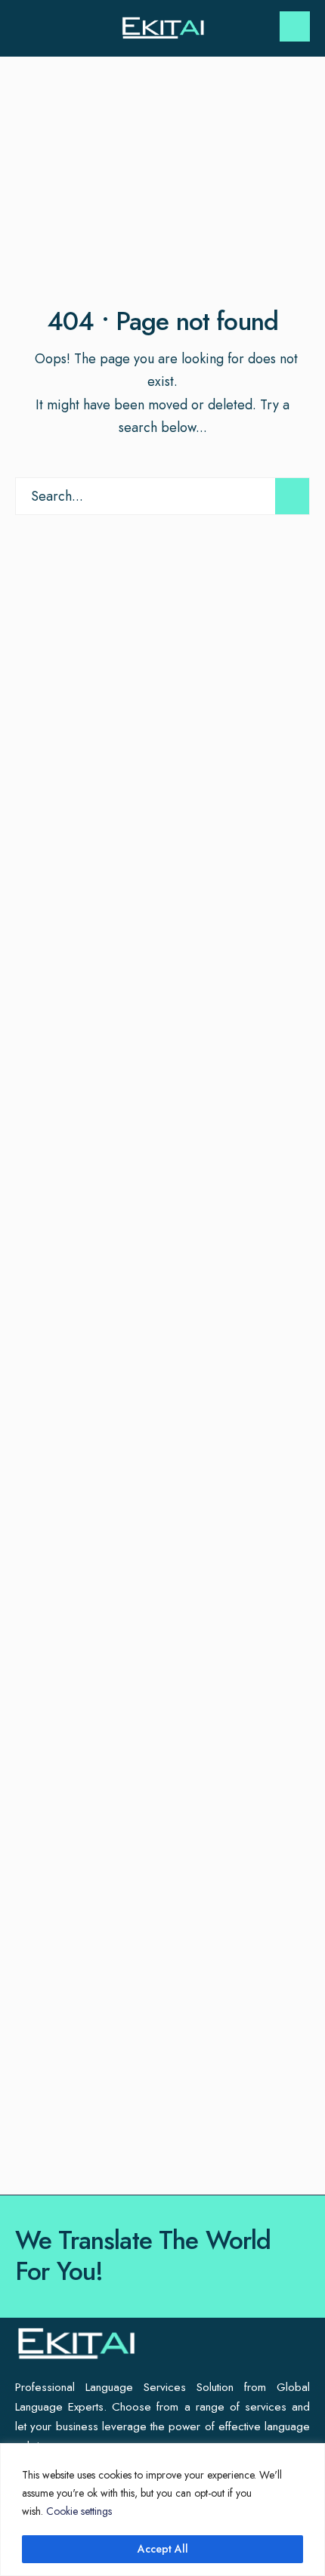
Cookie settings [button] (79, 2511)
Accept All (163, 2549)
